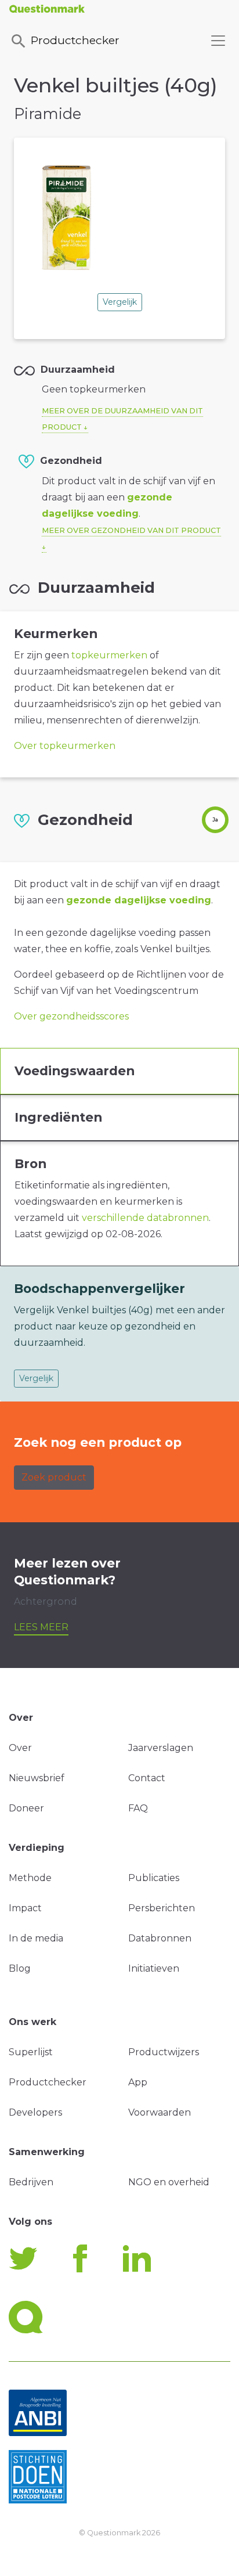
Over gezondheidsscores (71, 1016)
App (138, 2082)
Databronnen (160, 1938)
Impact (25, 1908)
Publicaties (154, 1878)
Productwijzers (164, 2052)
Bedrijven (31, 2182)
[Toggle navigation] (218, 41)
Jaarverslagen (161, 1748)
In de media (36, 1938)
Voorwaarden (160, 2112)
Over (20, 1748)
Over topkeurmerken (65, 746)
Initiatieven (154, 1968)
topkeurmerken (109, 655)
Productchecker (75, 40)
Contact (147, 1778)
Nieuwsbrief (37, 1778)
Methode (30, 1878)
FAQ (138, 1808)
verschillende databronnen (145, 1218)
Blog (20, 1968)
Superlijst (31, 2052)
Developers (35, 2112)
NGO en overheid (169, 2182)
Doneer (26, 1808)
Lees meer (41, 1627)
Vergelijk (120, 302)
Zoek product (54, 1477)
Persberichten (162, 1908)
